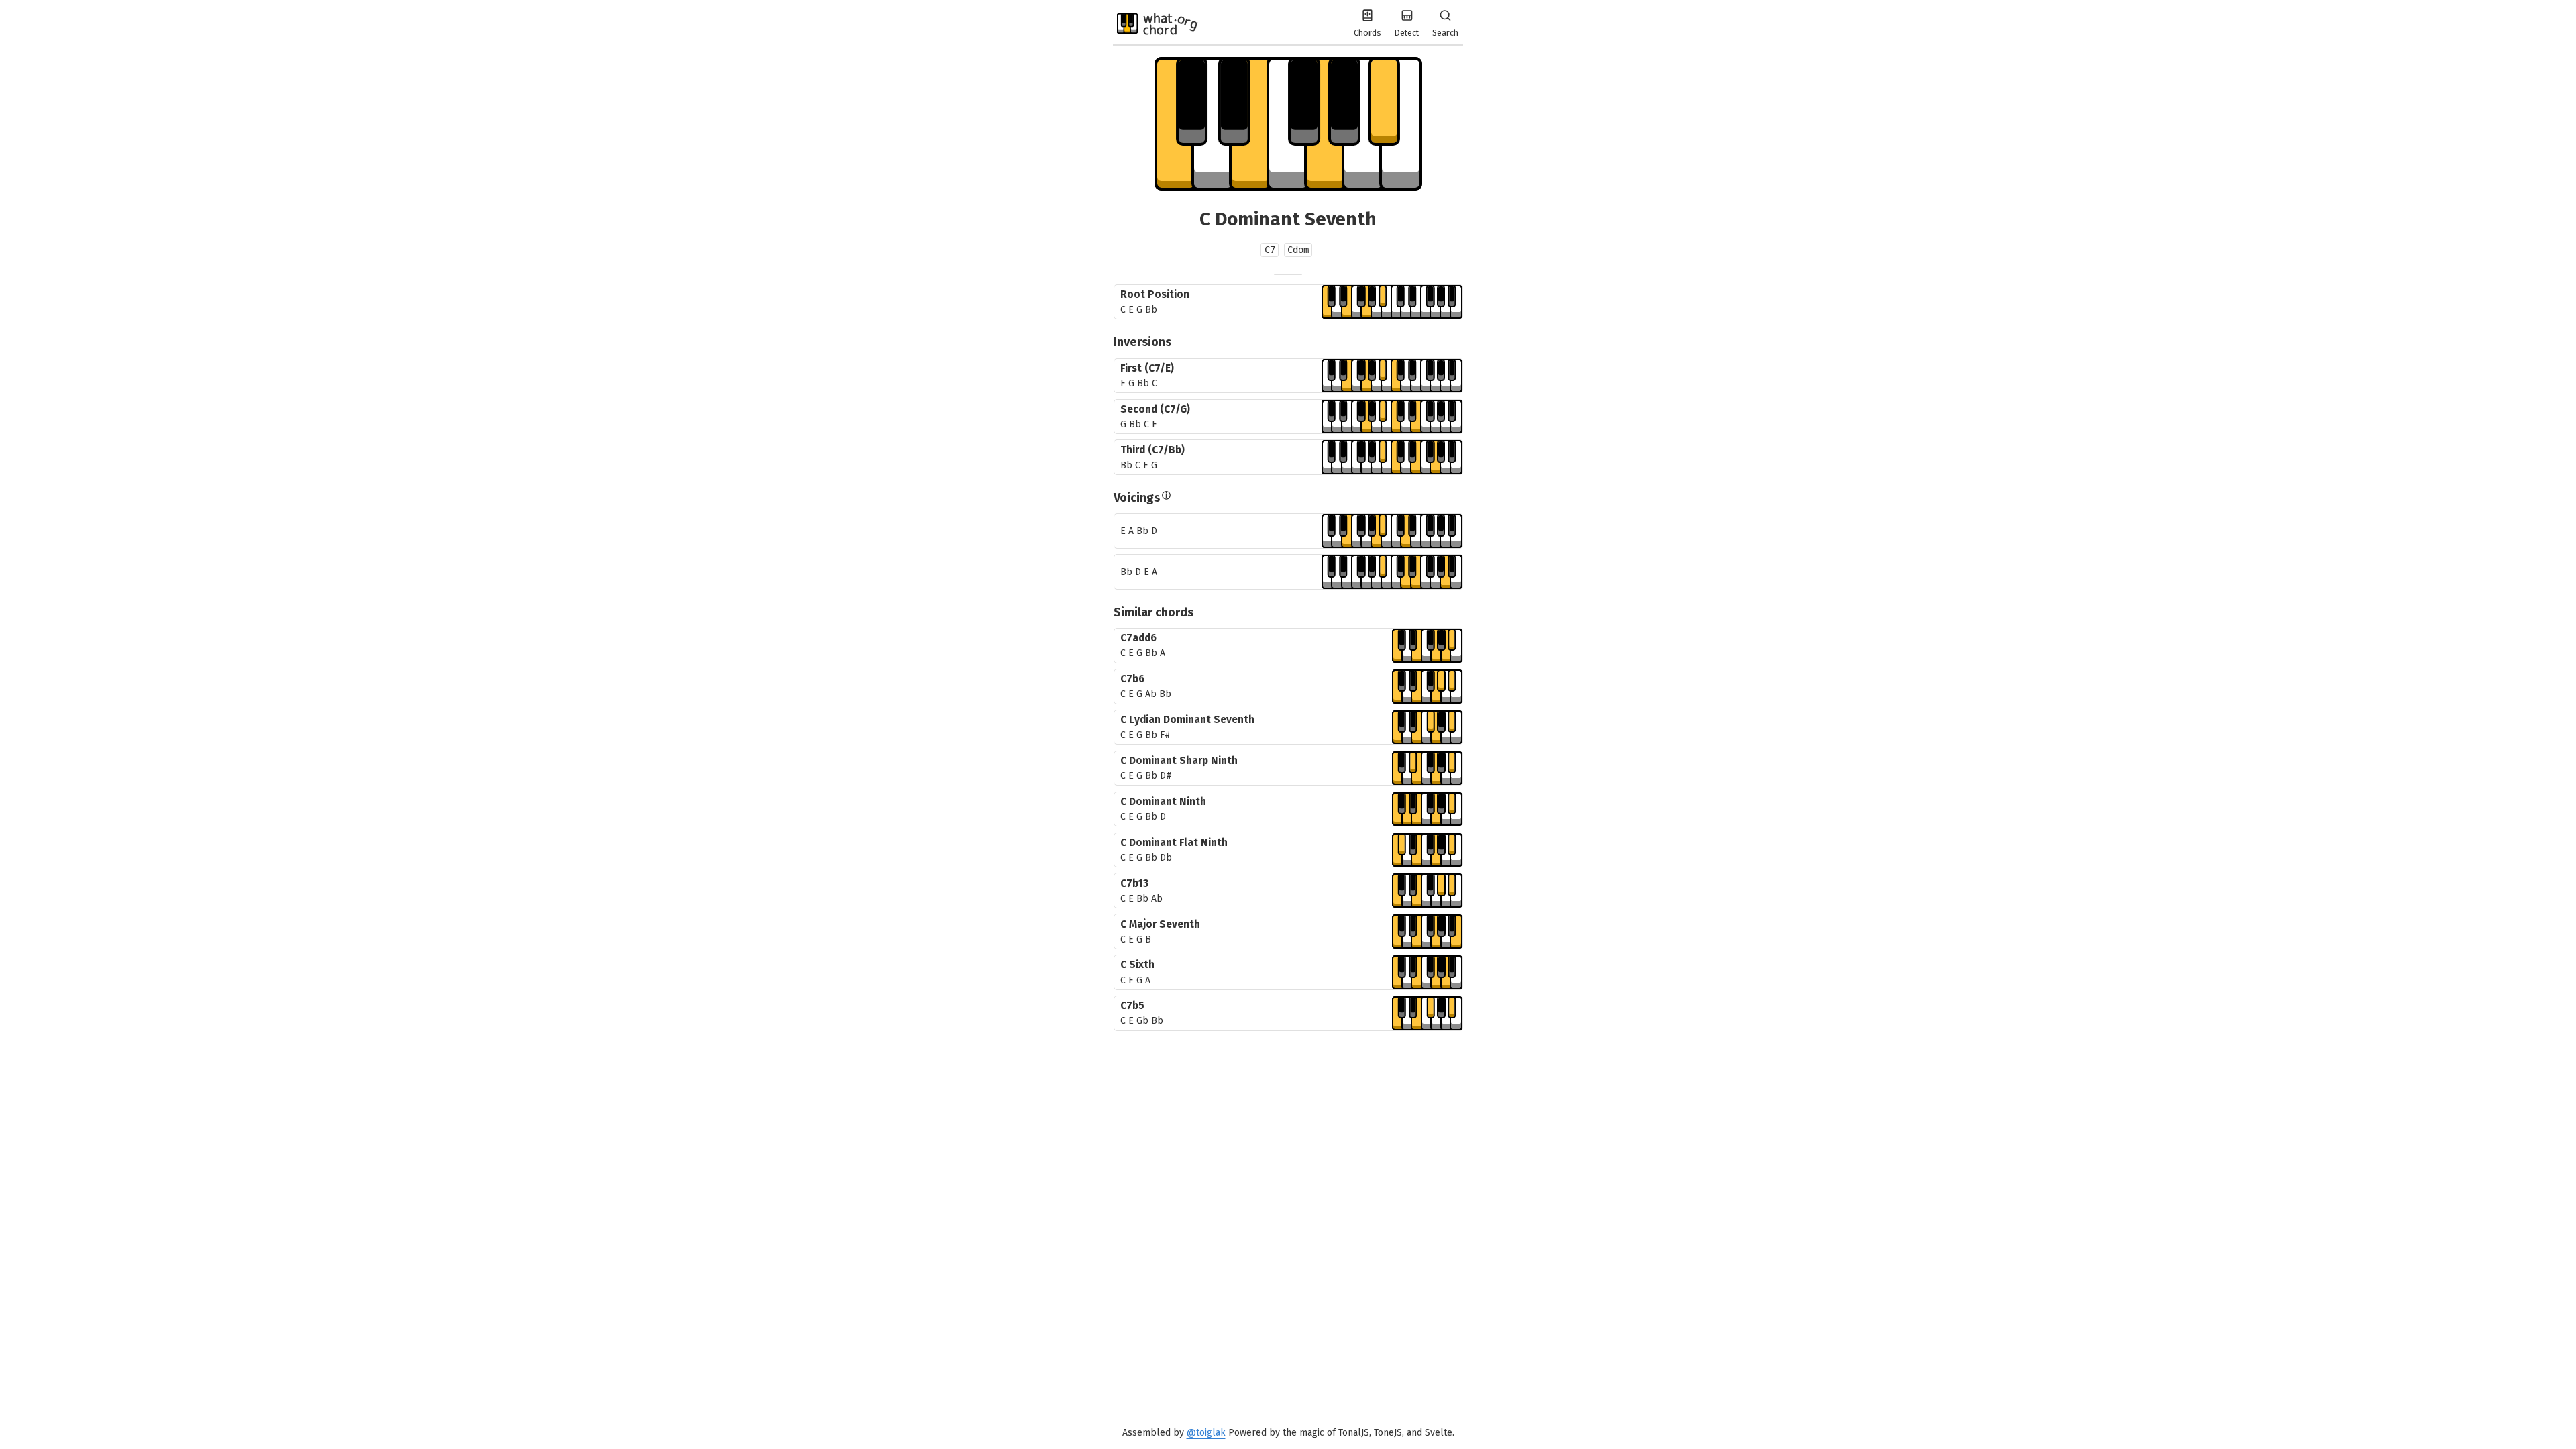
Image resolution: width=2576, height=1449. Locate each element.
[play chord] (1392, 302)
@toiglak (1206, 1433)
